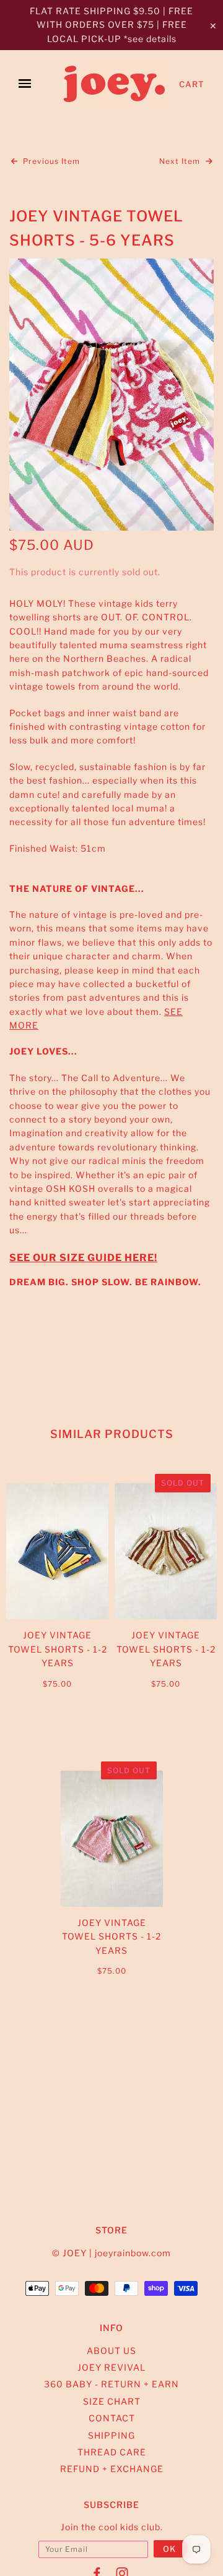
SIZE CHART (112, 2401)
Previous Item (50, 161)
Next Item (181, 161)
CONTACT (112, 2418)
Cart (192, 84)
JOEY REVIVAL (111, 2367)
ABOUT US (111, 2351)
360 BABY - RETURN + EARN (111, 2384)
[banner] (115, 84)
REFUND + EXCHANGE (112, 2469)
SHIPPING (111, 2435)
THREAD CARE (112, 2452)
